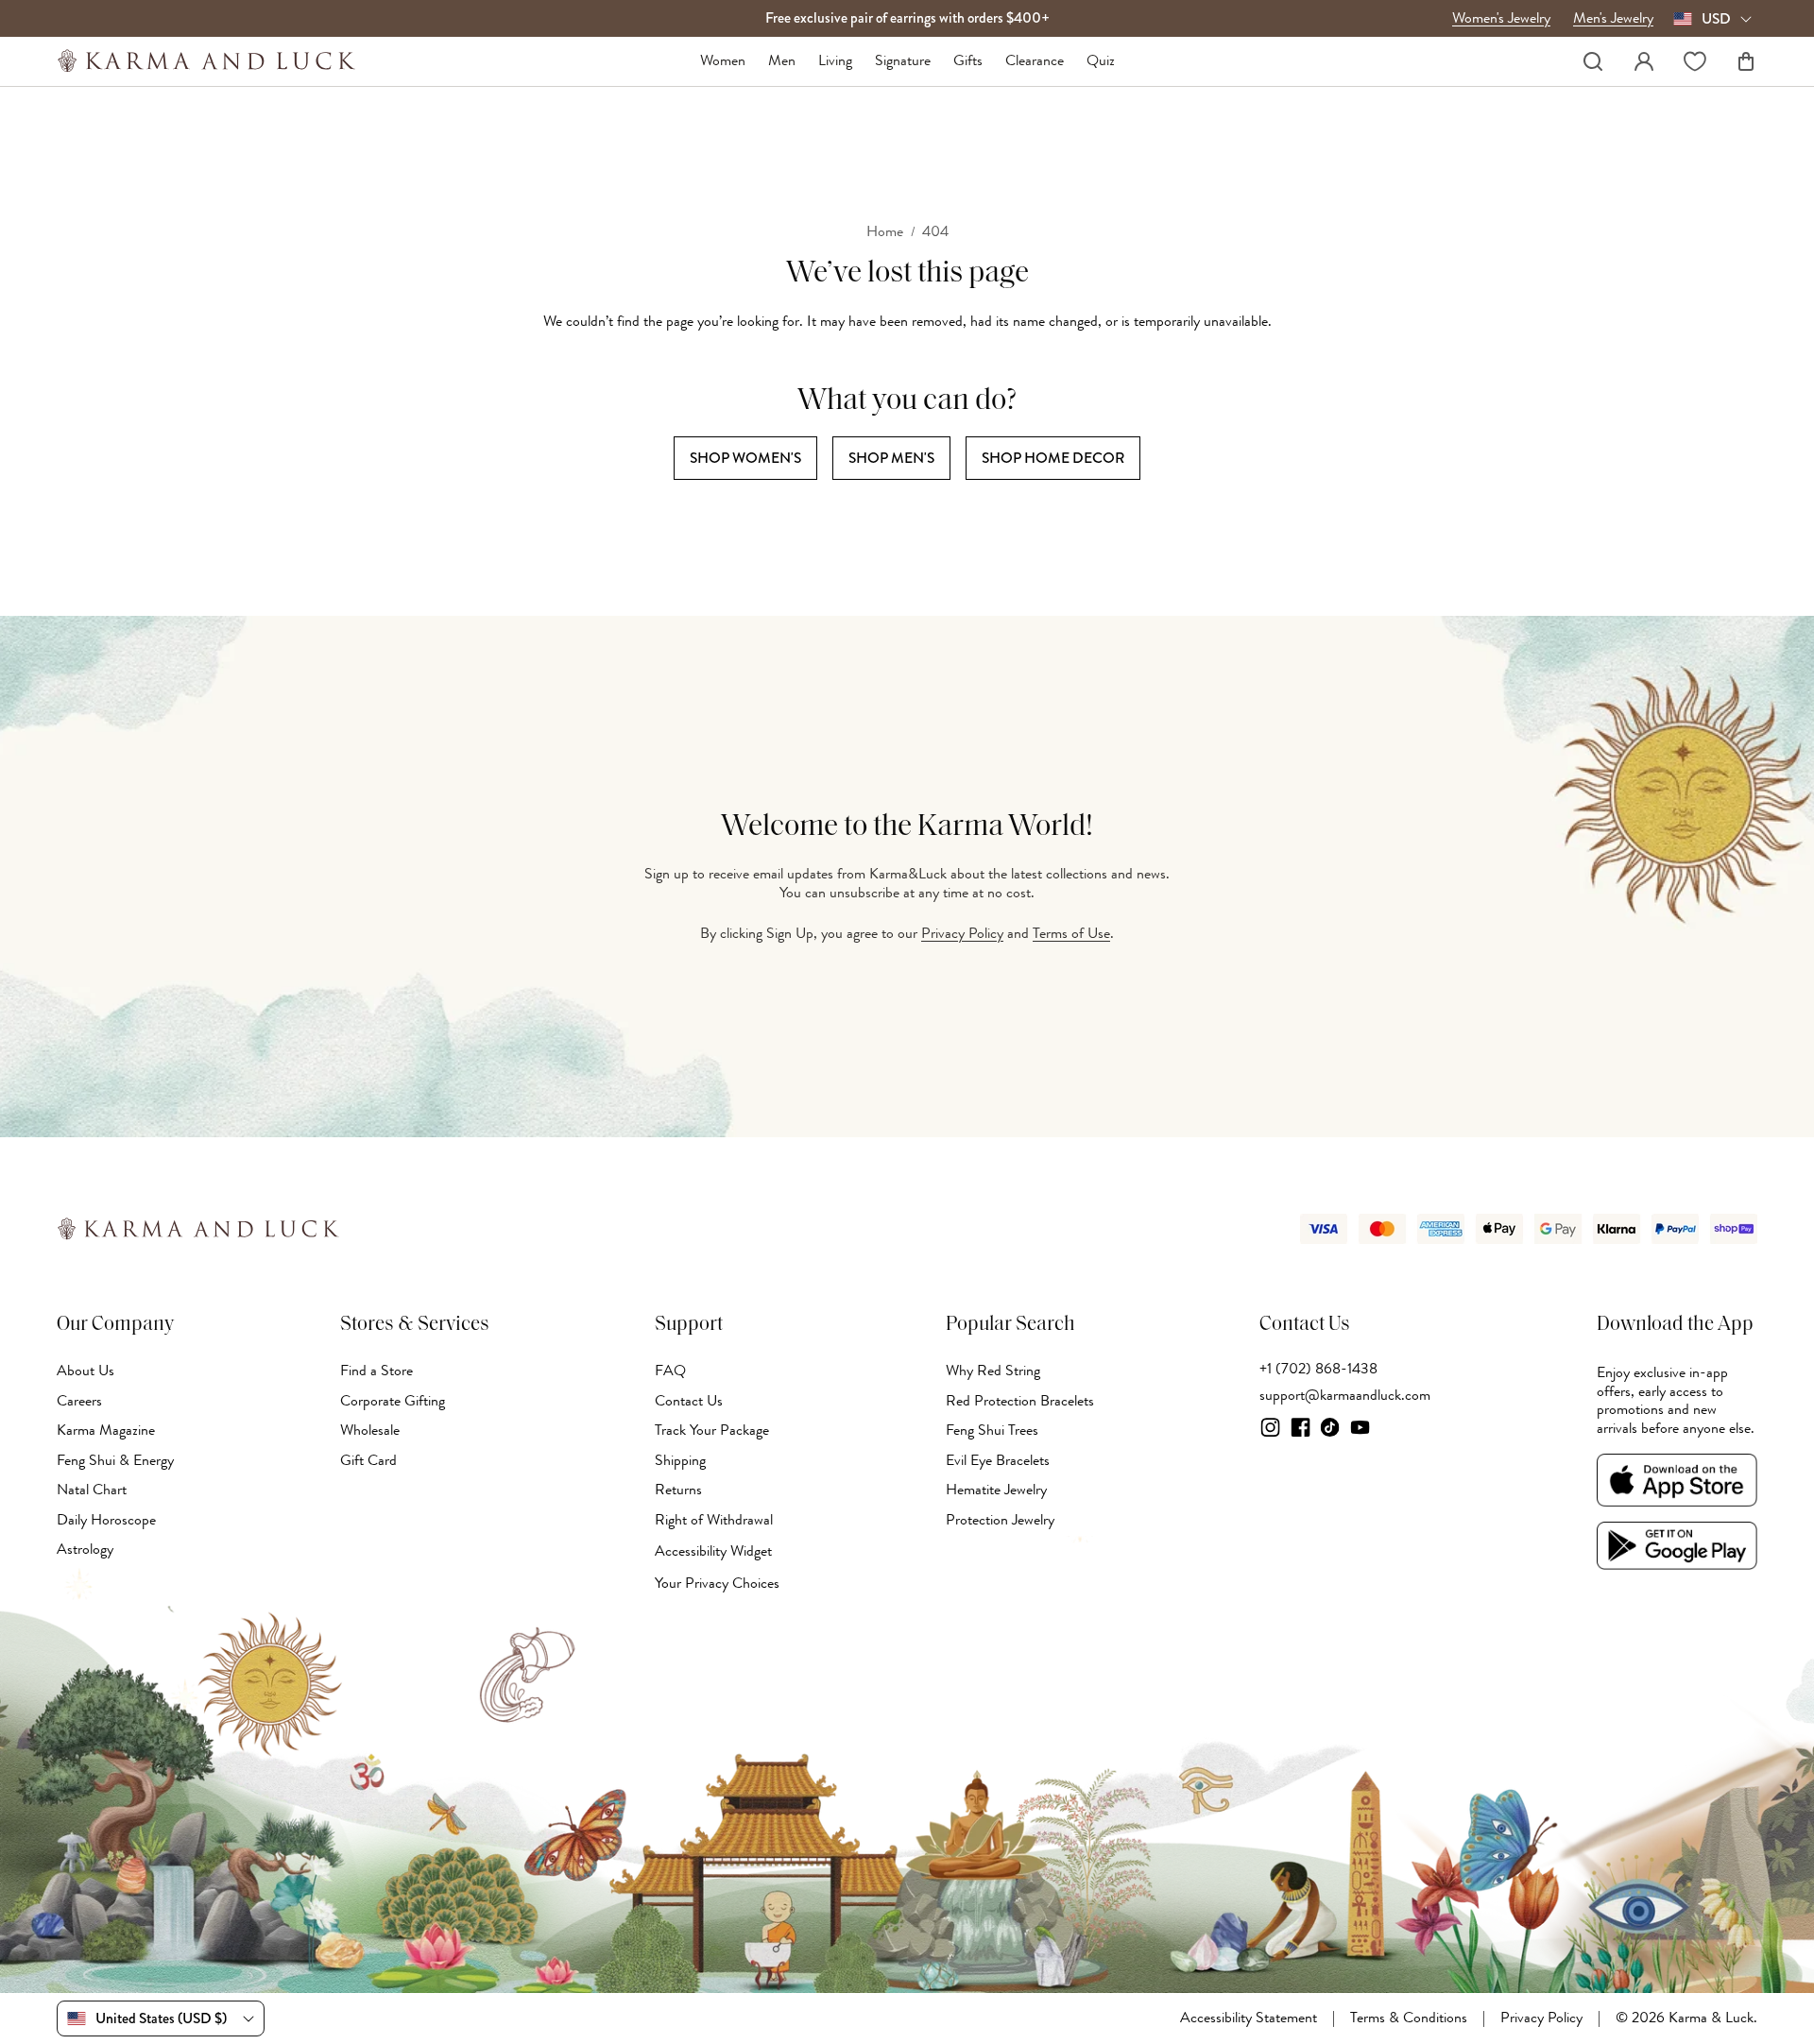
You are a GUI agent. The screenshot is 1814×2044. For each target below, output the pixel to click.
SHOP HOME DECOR (1053, 458)
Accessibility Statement (1249, 2018)
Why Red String (993, 1371)
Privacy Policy (962, 933)
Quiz (1101, 61)
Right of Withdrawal (714, 1520)
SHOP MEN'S (891, 458)
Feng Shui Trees (992, 1430)
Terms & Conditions (1409, 2018)
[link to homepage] (206, 61)
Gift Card (368, 1460)
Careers (79, 1401)
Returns (678, 1490)
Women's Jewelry (1501, 19)
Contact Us (689, 1401)
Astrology (85, 1549)
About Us (86, 1371)
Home (885, 232)
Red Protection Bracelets (1020, 1401)
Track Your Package (712, 1430)
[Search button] (1593, 61)
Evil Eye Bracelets (998, 1460)
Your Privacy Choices (717, 1583)
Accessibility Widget (713, 1551)
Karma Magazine (106, 1430)
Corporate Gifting (393, 1401)
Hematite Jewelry (996, 1490)
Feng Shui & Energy (115, 1460)
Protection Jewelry (1000, 1520)
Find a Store (376, 1371)
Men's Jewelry (1613, 19)
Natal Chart (92, 1490)
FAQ (670, 1371)
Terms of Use (1071, 933)
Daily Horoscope (106, 1520)
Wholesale (370, 1430)
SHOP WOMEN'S (745, 458)
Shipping (680, 1460)
